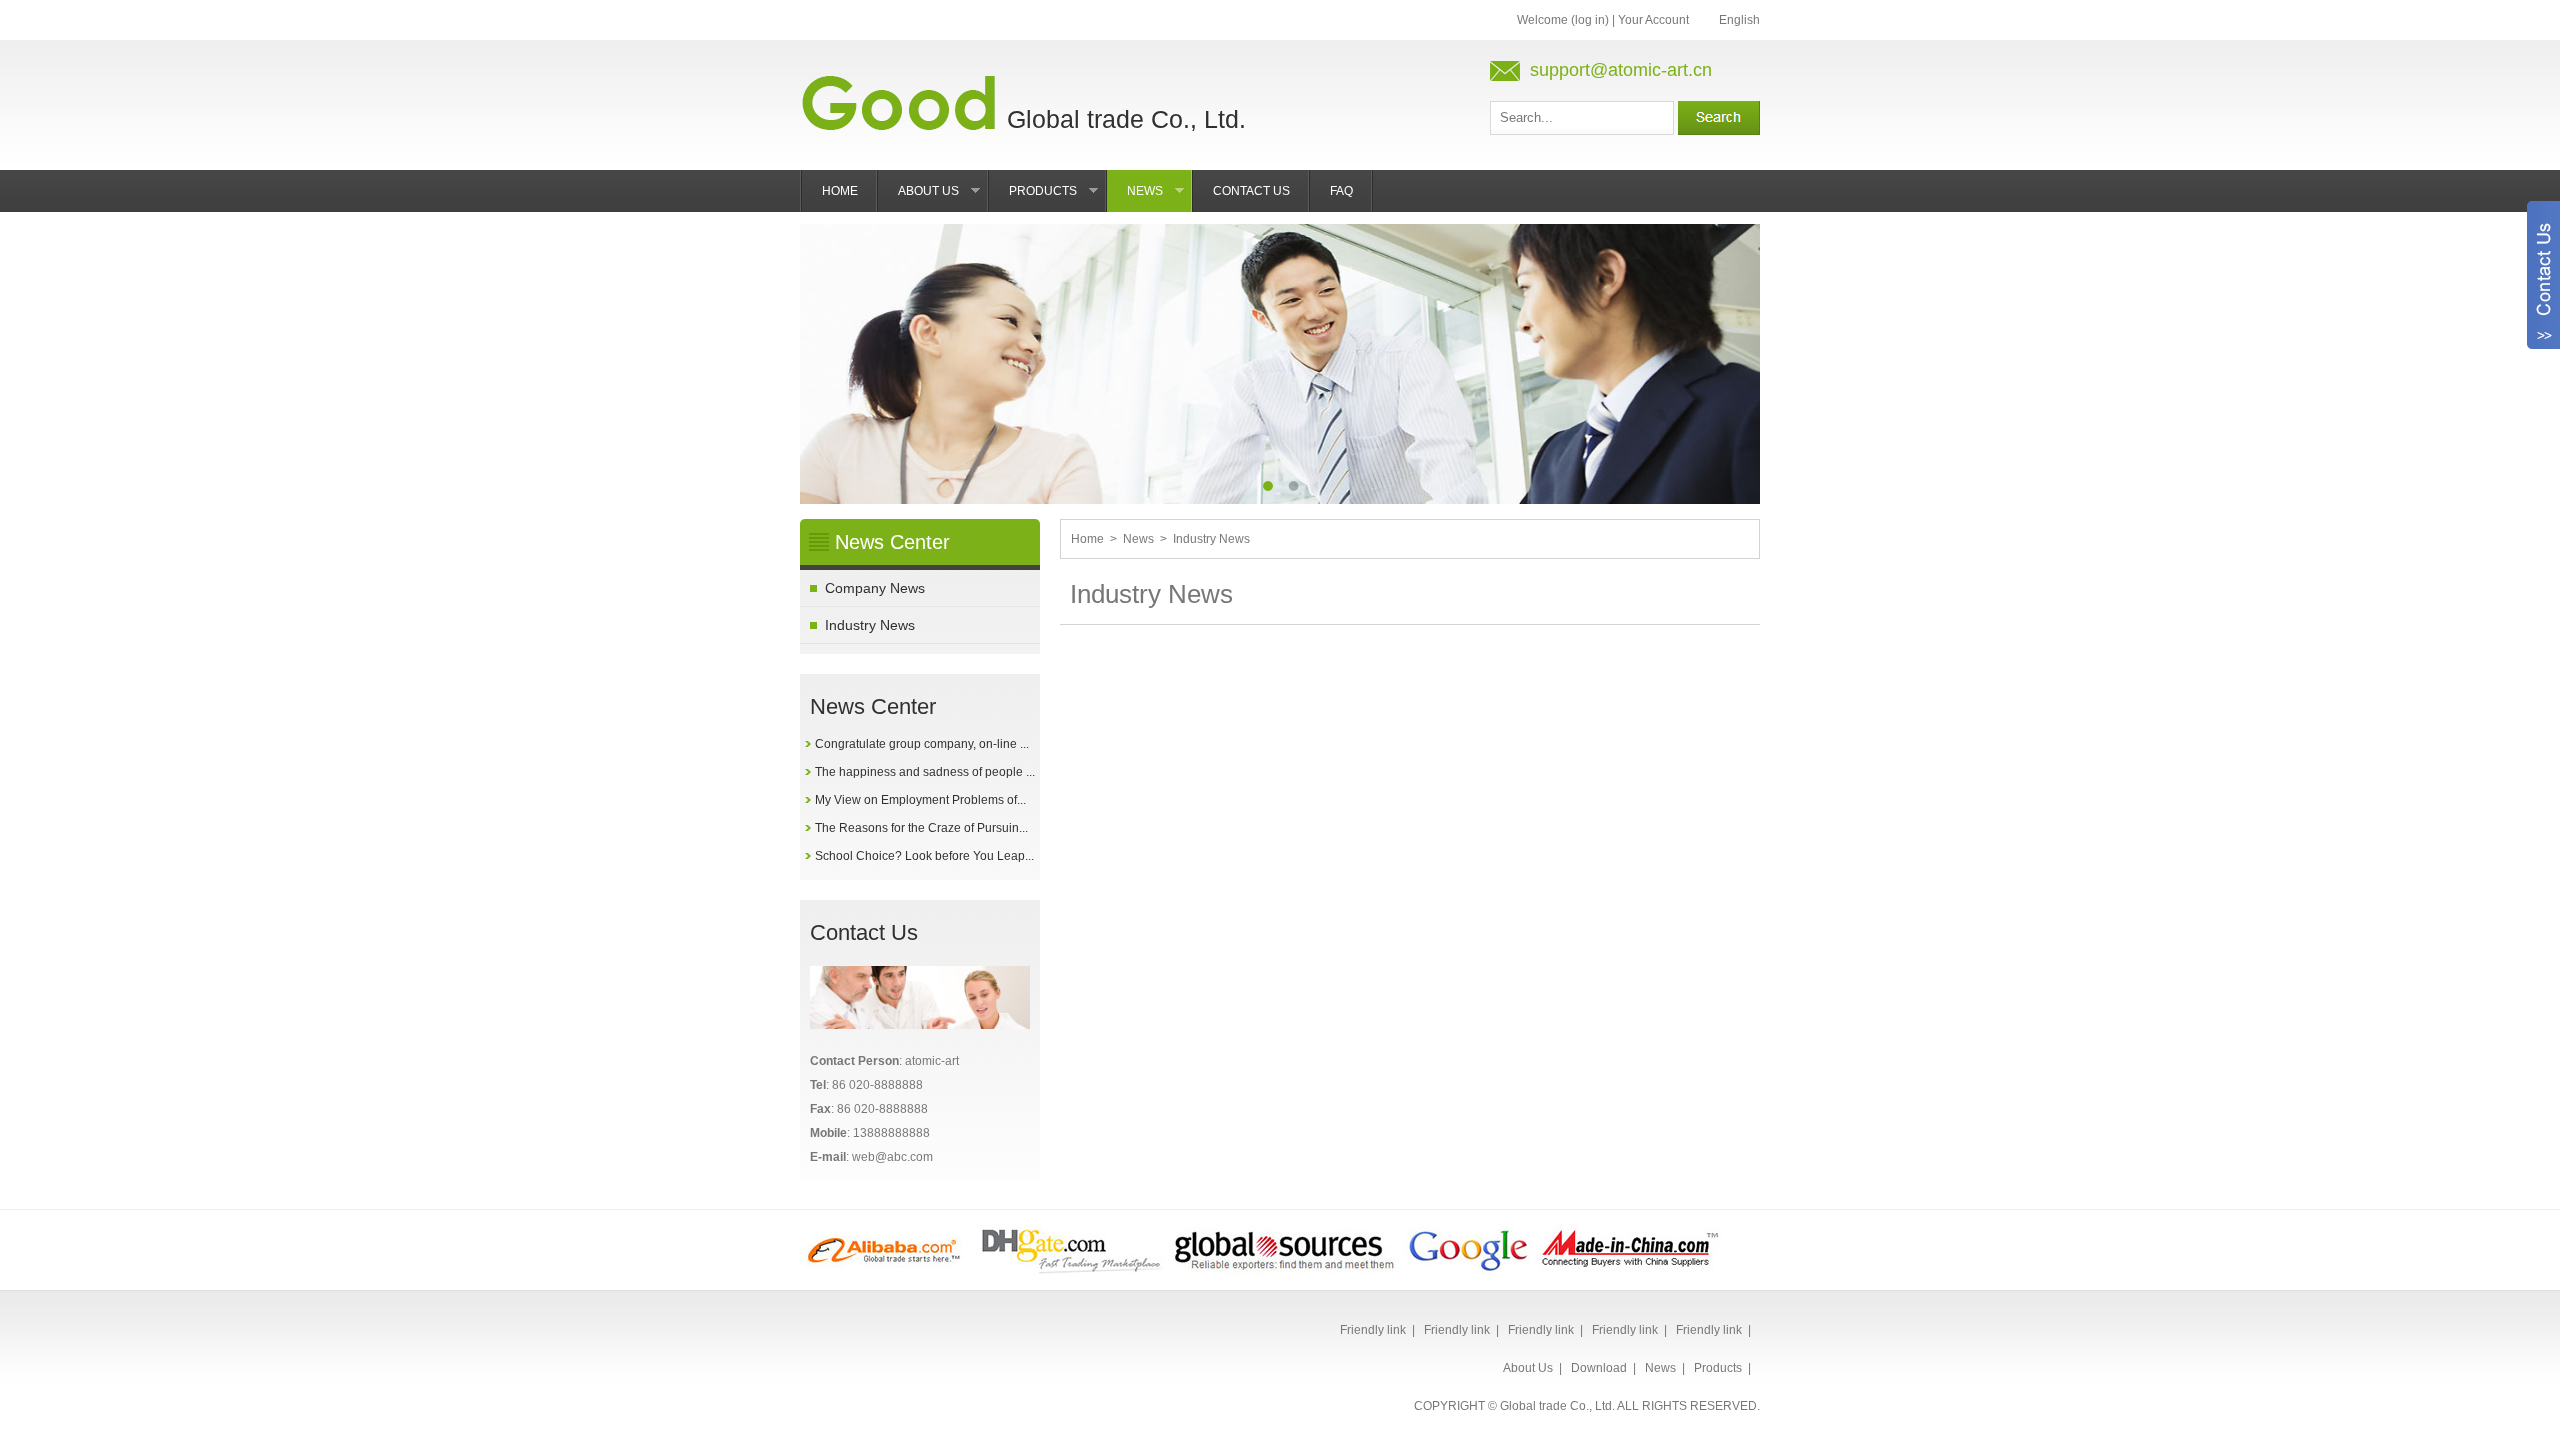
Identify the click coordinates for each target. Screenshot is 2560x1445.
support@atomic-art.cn (1621, 70)
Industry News (870, 625)
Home (1087, 539)
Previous (830, 349)
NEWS (1160, 198)
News (1138, 539)
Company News (875, 588)
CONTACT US (1251, 191)
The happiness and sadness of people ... (925, 772)
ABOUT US (943, 198)
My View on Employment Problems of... (920, 800)
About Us (1528, 1368)
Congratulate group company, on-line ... (922, 744)
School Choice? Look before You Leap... (924, 856)
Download (1599, 1368)
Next (1730, 349)
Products (1718, 1368)
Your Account (1653, 20)
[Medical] (885, 1276)
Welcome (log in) (1563, 20)
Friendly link (1373, 1330)
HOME (840, 191)
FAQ (1341, 191)
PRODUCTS (1058, 198)
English (1739, 20)
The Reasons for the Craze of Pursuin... (921, 828)
